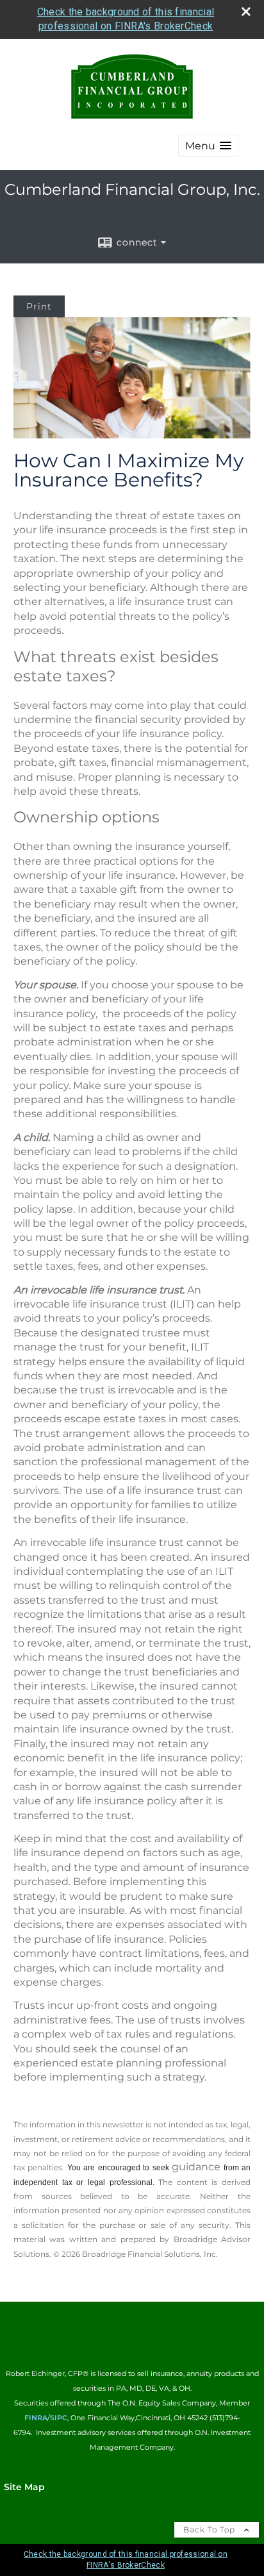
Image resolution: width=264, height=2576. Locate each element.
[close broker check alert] (246, 12)
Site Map (24, 2487)
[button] (208, 146)
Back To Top (210, 2530)
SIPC (59, 2418)
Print (39, 306)
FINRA (36, 2418)
